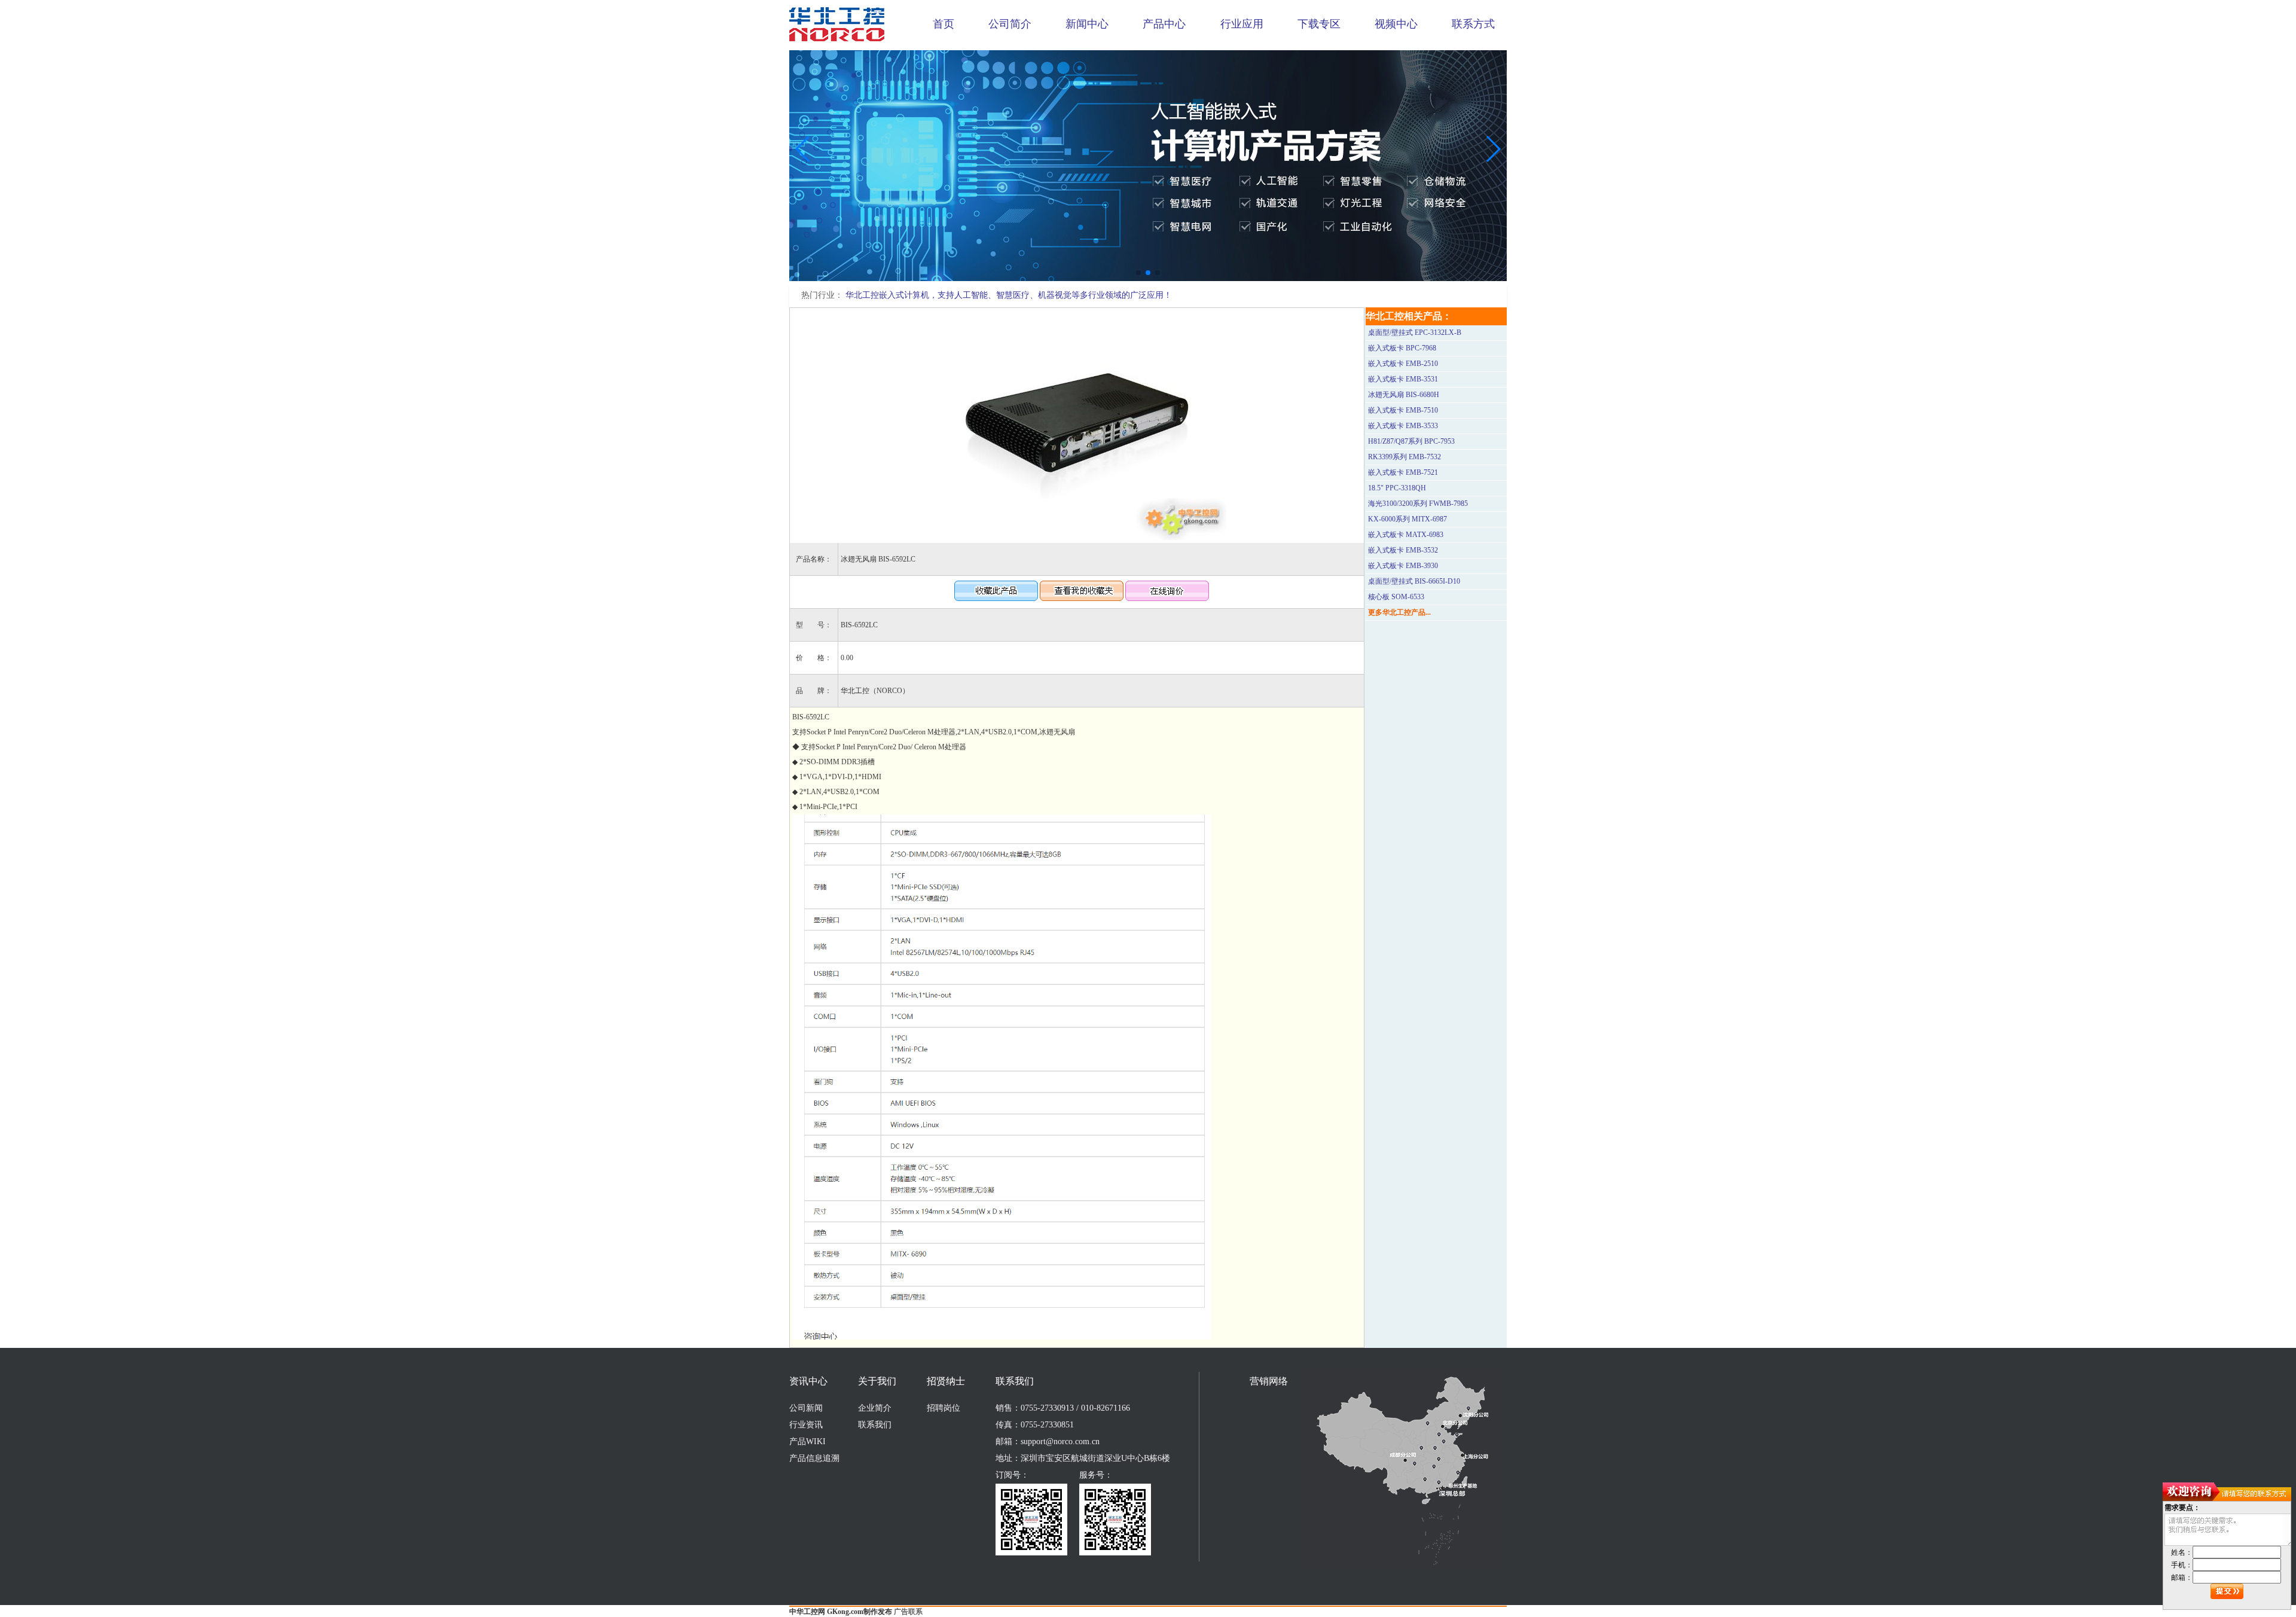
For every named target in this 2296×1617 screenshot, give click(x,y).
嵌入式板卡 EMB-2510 (1403, 364)
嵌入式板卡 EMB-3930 (1403, 566)
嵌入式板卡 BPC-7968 (1402, 348)
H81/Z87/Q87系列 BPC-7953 (1411, 441)
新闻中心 (1087, 24)
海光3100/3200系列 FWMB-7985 (1418, 504)
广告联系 (908, 1612)
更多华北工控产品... (1399, 612)
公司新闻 (806, 1408)
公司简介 (1010, 24)
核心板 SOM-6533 (1396, 597)
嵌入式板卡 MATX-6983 (1406, 535)
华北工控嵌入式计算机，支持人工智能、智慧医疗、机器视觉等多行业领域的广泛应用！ (1009, 295)
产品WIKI (807, 1441)
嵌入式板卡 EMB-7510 (1403, 410)
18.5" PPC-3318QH (1397, 488)
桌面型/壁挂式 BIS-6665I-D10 (1414, 581)
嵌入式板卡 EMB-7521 (1403, 472)
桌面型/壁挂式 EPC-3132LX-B (1415, 332)
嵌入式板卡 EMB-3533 (1403, 426)
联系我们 (875, 1425)
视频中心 (1396, 24)
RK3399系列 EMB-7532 (1405, 457)
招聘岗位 (944, 1408)
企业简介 (875, 1408)
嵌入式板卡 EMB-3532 (1403, 550)
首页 (944, 24)
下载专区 (1319, 24)
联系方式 (1473, 24)
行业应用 (1242, 24)
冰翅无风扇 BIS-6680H (1404, 395)
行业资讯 (806, 1425)
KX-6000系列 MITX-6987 (1407, 519)
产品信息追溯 (814, 1458)
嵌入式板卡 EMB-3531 (1403, 379)
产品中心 (1164, 24)
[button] (1138, 273)
